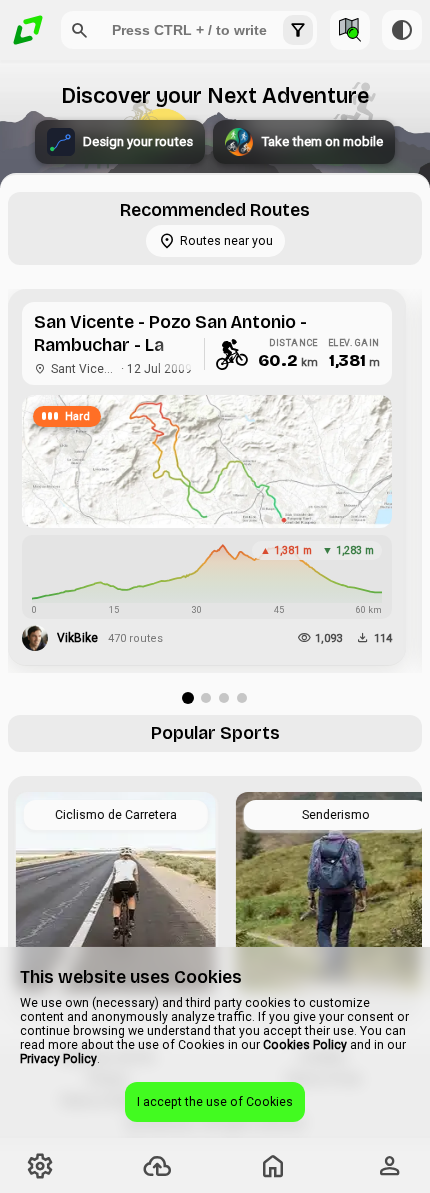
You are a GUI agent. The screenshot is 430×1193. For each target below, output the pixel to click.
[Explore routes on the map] (350, 30)
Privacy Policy (58, 1059)
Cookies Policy (305, 1045)
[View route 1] (188, 698)
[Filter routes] (298, 30)
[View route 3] (224, 698)
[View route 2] (206, 698)
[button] (80, 30)
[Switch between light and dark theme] (402, 30)
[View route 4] (242, 698)
